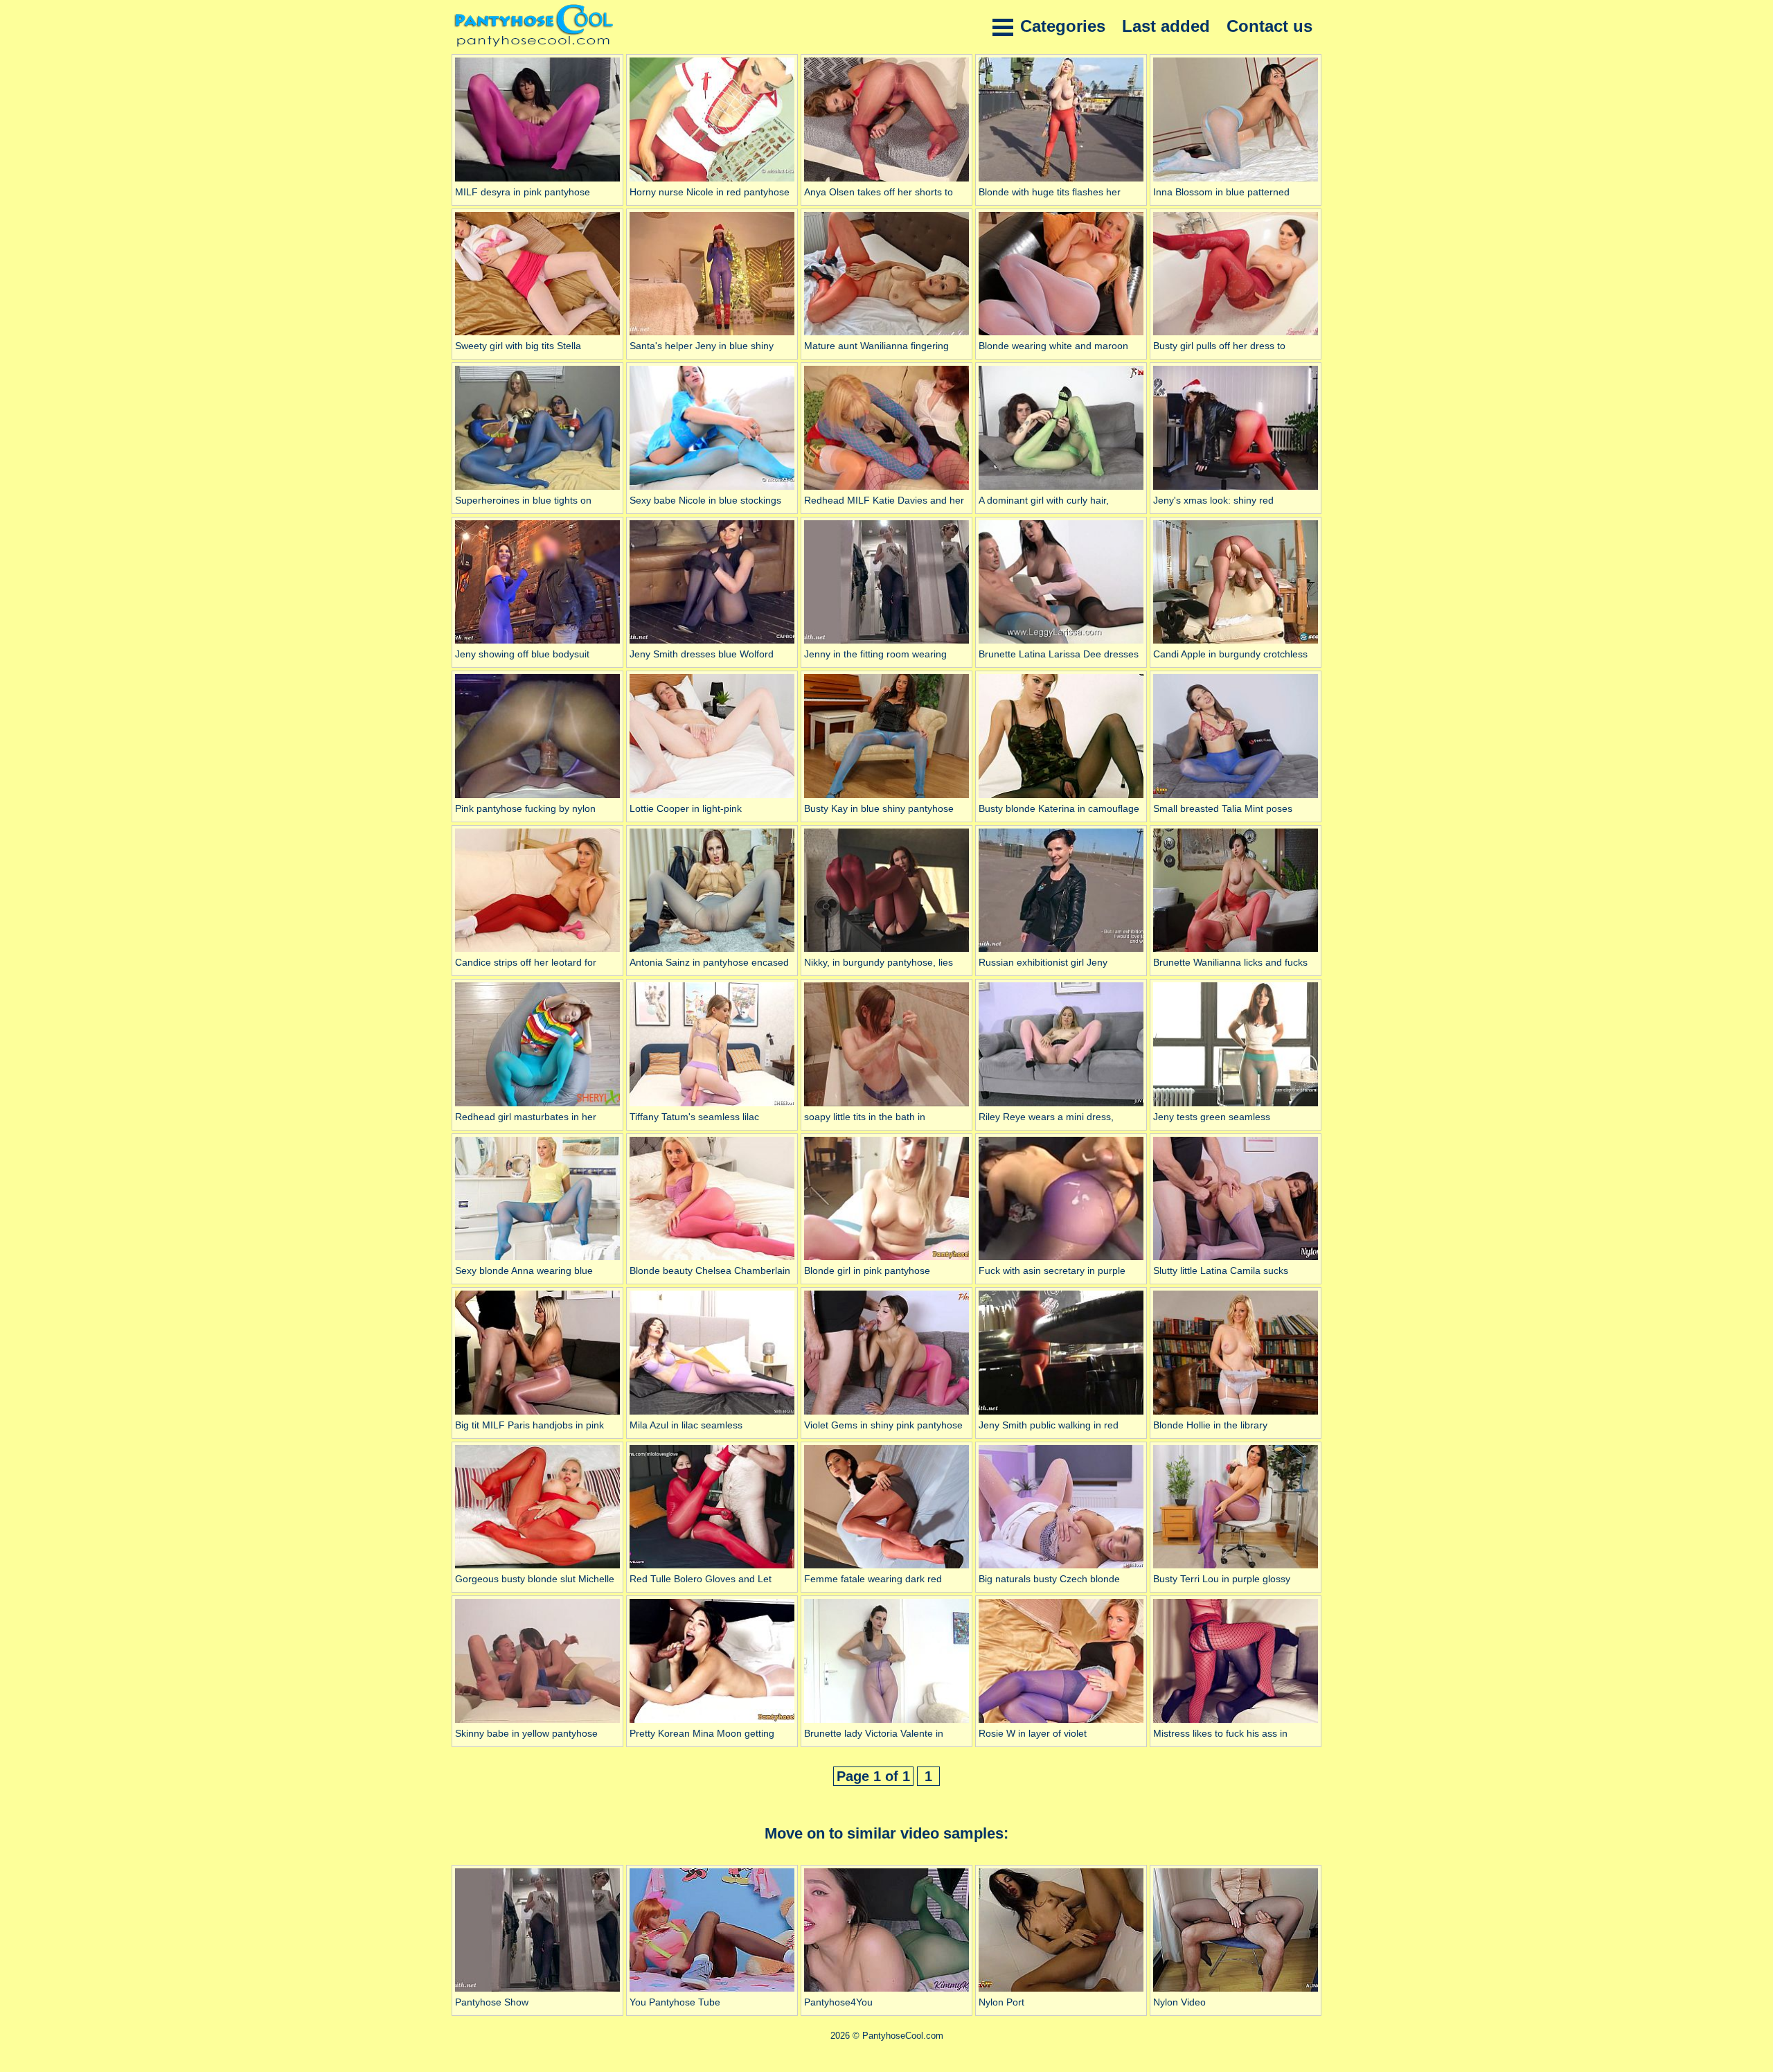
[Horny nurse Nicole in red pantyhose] (712, 181)
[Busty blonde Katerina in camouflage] (1061, 798)
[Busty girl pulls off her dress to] (1236, 335)
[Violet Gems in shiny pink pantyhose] (886, 1415)
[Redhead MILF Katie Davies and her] (886, 490)
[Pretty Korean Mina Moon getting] (712, 1723)
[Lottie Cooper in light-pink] (712, 798)
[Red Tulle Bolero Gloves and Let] (712, 1568)
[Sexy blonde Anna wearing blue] (537, 1260)
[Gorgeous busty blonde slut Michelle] (537, 1568)
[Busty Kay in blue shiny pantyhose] (886, 798)
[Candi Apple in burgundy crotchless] (1236, 644)
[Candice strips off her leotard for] (537, 952)
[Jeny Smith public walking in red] (1061, 1415)
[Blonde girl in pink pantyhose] (886, 1260)
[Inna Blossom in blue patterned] (1236, 181)
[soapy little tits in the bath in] (886, 1106)
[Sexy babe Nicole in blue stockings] (712, 490)
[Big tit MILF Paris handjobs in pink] (537, 1415)
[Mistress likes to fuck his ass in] (1236, 1723)
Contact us (1269, 26)
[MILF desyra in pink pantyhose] (537, 181)
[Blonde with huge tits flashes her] (1061, 181)
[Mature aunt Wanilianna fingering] (886, 335)
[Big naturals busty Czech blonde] (1061, 1568)
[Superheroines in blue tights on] (537, 490)
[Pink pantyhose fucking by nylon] (537, 798)
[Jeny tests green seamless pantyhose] (1236, 1106)
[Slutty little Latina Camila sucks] (1236, 1260)
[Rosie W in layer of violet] (1061, 1723)
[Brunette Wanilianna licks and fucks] (1236, 952)
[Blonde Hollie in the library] (1236, 1415)
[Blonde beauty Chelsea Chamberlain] (712, 1260)
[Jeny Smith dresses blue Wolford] (712, 644)
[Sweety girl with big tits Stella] (537, 335)
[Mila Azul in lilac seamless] (712, 1415)
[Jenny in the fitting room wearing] (886, 644)
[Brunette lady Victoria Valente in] (886, 1723)
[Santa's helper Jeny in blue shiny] (712, 335)
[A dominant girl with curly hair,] (1061, 490)
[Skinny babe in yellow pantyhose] (537, 1723)
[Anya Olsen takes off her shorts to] (886, 181)
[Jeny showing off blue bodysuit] (537, 644)
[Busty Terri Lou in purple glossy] (1236, 1568)
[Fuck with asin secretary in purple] (1061, 1260)
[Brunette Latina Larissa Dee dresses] (1061, 644)
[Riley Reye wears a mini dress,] (1061, 1106)
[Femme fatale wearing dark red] (886, 1568)
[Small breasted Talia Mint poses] (1236, 798)
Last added (1166, 26)
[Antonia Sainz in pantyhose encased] (712, 952)
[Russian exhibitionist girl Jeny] (1061, 952)
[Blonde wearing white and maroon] (1061, 335)
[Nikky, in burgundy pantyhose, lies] (886, 952)
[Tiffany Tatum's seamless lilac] (712, 1106)
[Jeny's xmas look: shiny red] (1236, 490)
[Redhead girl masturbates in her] (537, 1106)
